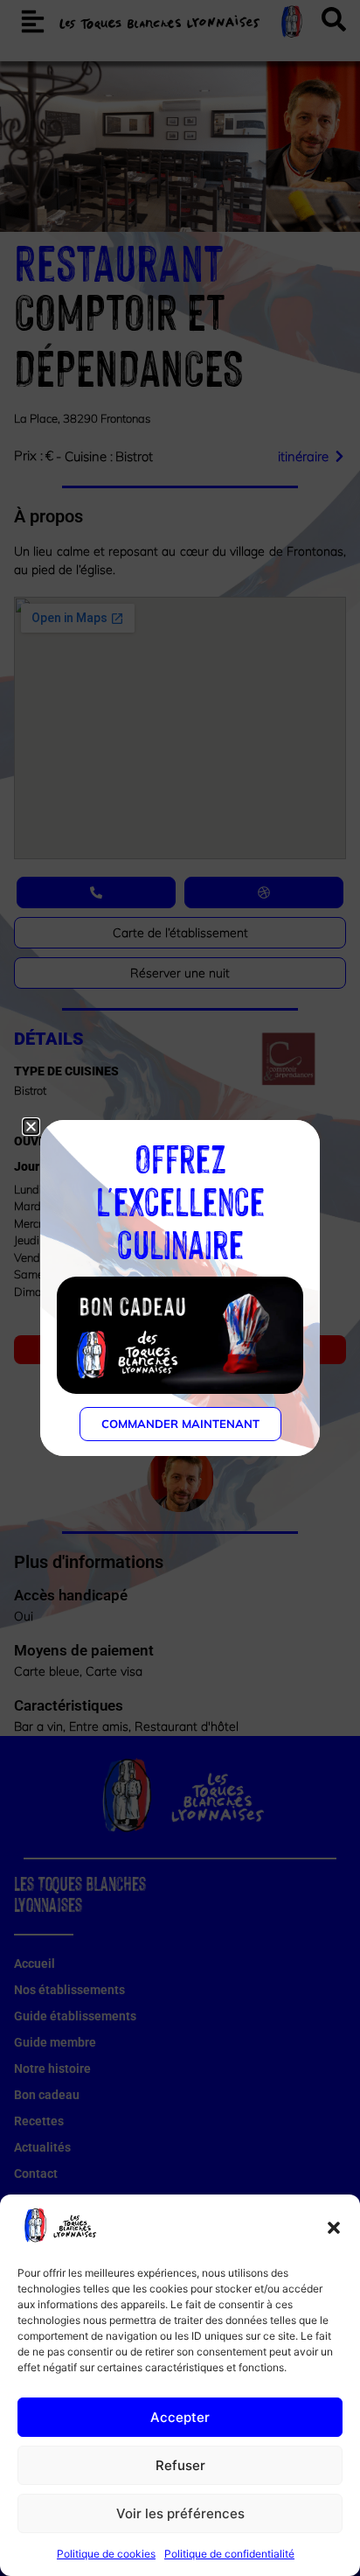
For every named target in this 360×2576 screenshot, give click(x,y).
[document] (180, 1288)
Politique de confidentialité (229, 2554)
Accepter (180, 2417)
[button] (334, 2228)
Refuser (180, 2465)
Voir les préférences (180, 2513)
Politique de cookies (106, 2554)
